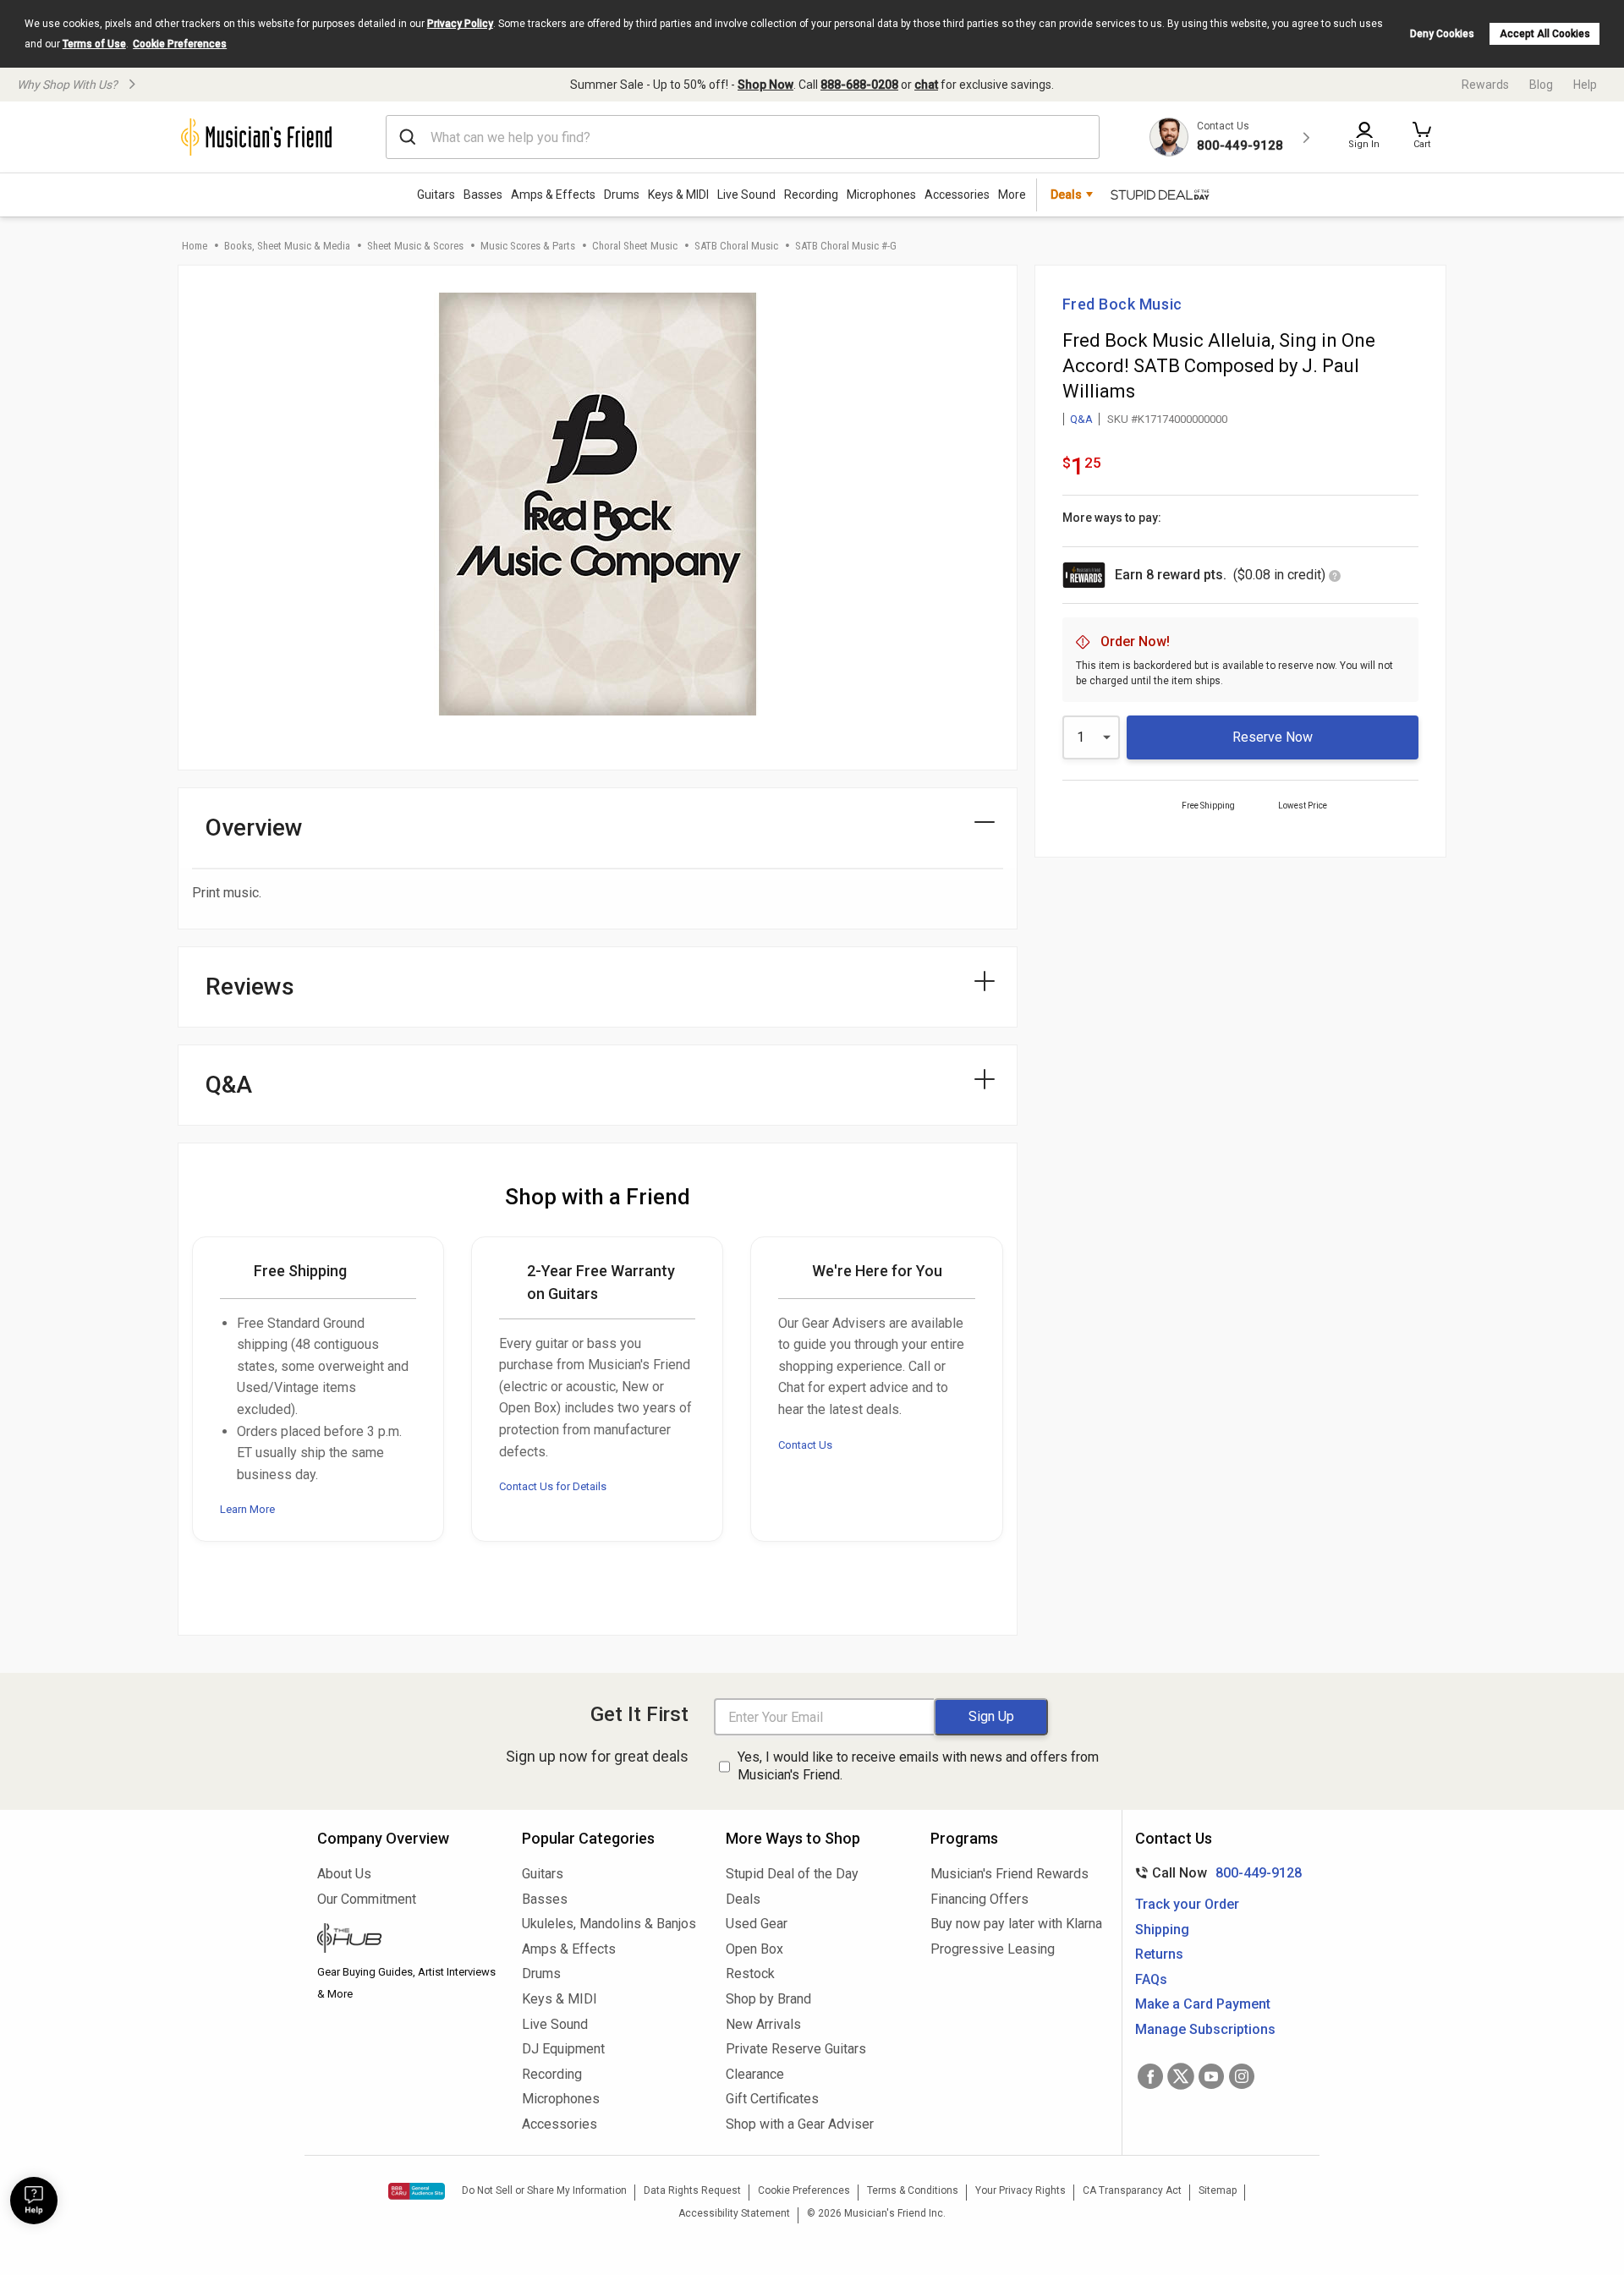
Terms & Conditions (913, 2190)
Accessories (957, 195)
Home (195, 246)
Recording (811, 195)
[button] (1422, 137)
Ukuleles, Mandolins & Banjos (609, 1924)
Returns (1159, 1954)
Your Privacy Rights (1020, 2190)
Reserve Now (1273, 737)
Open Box (754, 1949)
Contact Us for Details (553, 1486)
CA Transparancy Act (1132, 2190)
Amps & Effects (553, 195)
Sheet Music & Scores (415, 246)
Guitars (436, 195)
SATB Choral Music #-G (846, 246)
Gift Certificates (772, 2099)
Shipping (1162, 1930)
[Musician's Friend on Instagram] (1242, 2076)
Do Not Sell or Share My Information (544, 2190)
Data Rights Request (692, 2190)
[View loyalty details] (1335, 577)
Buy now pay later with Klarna (1016, 1924)
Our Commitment (367, 1899)
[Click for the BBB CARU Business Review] (417, 2191)
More (1012, 195)
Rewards (1485, 85)
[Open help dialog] (34, 2201)
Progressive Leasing (993, 1949)
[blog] (407, 1940)
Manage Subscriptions (1205, 2029)
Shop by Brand (768, 1999)
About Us (344, 1874)
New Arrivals (763, 2024)
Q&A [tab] (229, 1085)
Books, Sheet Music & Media (287, 246)
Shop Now (765, 85)
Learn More (247, 1509)
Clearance (755, 2074)
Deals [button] (1066, 195)
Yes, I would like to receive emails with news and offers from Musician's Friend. (918, 1766)
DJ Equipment (563, 2049)
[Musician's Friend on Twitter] (1181, 2076)
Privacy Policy (460, 24)
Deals (743, 1899)
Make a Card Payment (1203, 2004)
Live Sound (746, 195)
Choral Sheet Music (635, 246)
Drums (622, 195)
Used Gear (757, 1924)
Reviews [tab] (250, 987)
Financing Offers (979, 1899)
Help (1585, 85)
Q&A (1081, 419)
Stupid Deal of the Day (792, 1874)
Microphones (881, 195)
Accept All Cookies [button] (1545, 34)
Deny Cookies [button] (1442, 34)
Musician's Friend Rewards (1010, 1874)
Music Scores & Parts (528, 246)
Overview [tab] (254, 828)
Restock (750, 1973)
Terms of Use (94, 44)
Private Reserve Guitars (796, 2049)
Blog (1541, 85)
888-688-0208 (859, 85)
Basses (483, 195)
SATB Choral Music (736, 246)
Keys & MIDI (678, 195)
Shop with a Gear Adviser (800, 2124)
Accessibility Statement (734, 2213)
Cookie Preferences (180, 44)
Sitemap (1218, 2190)
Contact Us (805, 1445)
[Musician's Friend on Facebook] (1150, 2076)
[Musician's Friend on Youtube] (1211, 2076)
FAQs (1151, 1979)
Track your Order (1187, 1904)
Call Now (1215, 1873)
